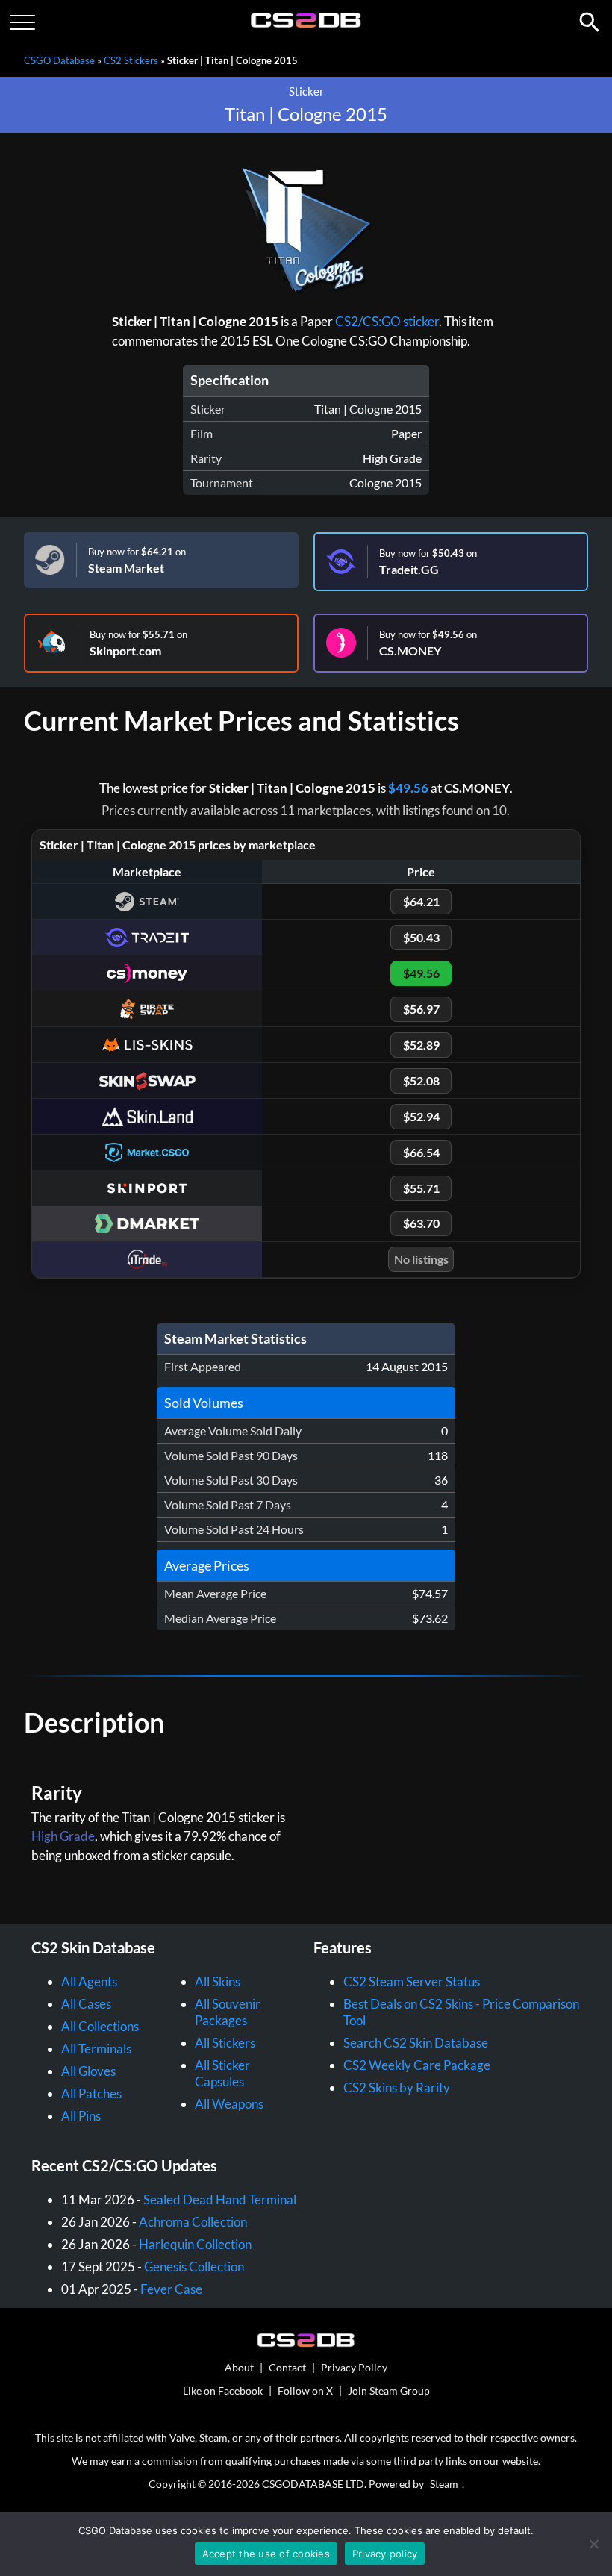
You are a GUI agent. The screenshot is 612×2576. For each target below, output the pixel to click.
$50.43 (421, 937)
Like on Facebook (223, 2391)
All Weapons (229, 2104)
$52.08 (421, 1080)
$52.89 (421, 1045)
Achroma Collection (193, 2222)
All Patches (91, 2093)
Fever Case (171, 2289)
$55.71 (421, 1188)
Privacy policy (385, 2554)
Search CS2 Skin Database (416, 2043)
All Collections (100, 2026)
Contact (287, 2367)
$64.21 (421, 901)
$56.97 (421, 1009)
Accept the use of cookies (266, 2554)
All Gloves (88, 2071)
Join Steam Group (389, 2391)
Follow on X (305, 2391)
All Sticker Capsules (222, 2073)
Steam (444, 2484)
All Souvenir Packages (228, 2012)
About (239, 2367)
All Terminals (96, 2049)
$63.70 (421, 1223)
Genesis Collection (194, 2267)
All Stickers (225, 2043)
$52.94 (421, 1116)
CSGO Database (59, 60)
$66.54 (421, 1152)
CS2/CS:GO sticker (387, 321)
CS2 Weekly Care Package (417, 2065)
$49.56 (408, 788)
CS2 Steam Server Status (412, 1981)
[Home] (306, 24)
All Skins (218, 1981)
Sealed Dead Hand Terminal (220, 2199)
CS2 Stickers (131, 60)
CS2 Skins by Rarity (397, 2087)
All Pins (81, 2116)
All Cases (86, 2004)
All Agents (89, 1981)
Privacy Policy (354, 2367)
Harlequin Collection (195, 2244)
